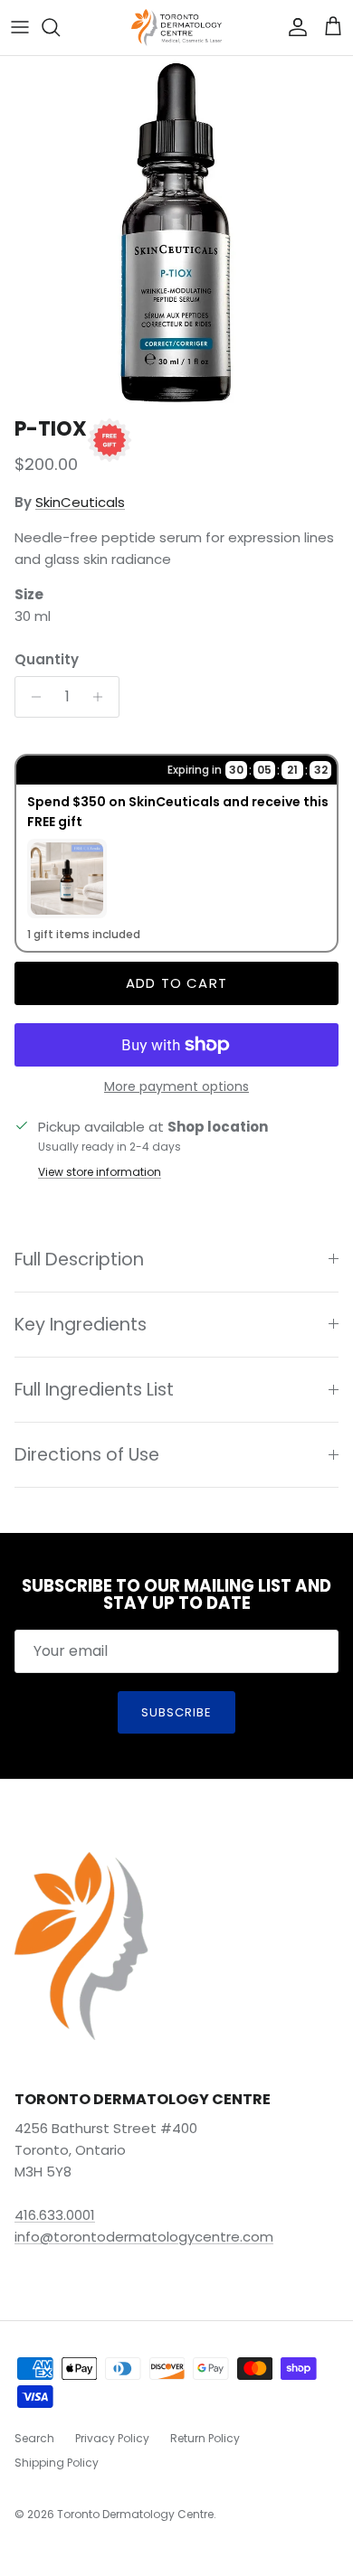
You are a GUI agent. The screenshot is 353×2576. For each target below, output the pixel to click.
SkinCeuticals (80, 502)
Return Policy (205, 2438)
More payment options (176, 1087)
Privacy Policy (112, 2438)
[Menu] (20, 27)
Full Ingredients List (94, 1390)
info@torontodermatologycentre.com (144, 2237)
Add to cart (176, 983)
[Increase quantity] (103, 697)
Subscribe (176, 1712)
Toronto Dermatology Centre (135, 2514)
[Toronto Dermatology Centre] (176, 28)
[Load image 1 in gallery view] (176, 232)
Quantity (47, 659)
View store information (100, 1172)
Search (34, 2438)
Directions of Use (87, 1455)
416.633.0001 (55, 2215)
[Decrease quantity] (31, 697)
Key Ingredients (81, 1325)
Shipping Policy (57, 2463)
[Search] (60, 27)
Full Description (79, 1260)
